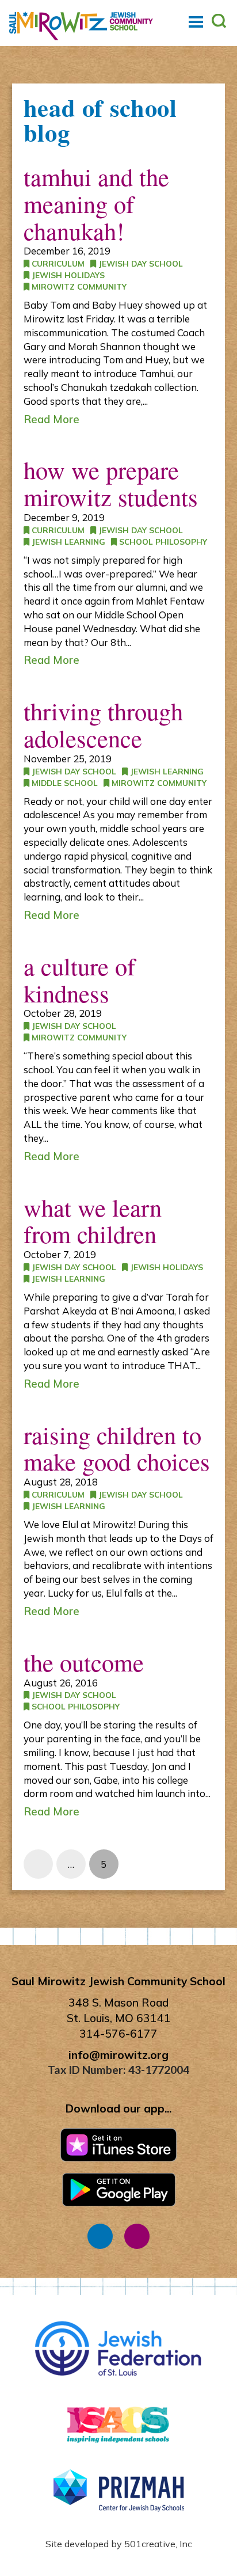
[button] (196, 22)
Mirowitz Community (78, 286)
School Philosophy (162, 542)
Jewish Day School (139, 263)
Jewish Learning (67, 542)
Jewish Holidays (67, 275)
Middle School (64, 783)
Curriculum (57, 263)
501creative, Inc (158, 2544)
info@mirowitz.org (118, 2055)
